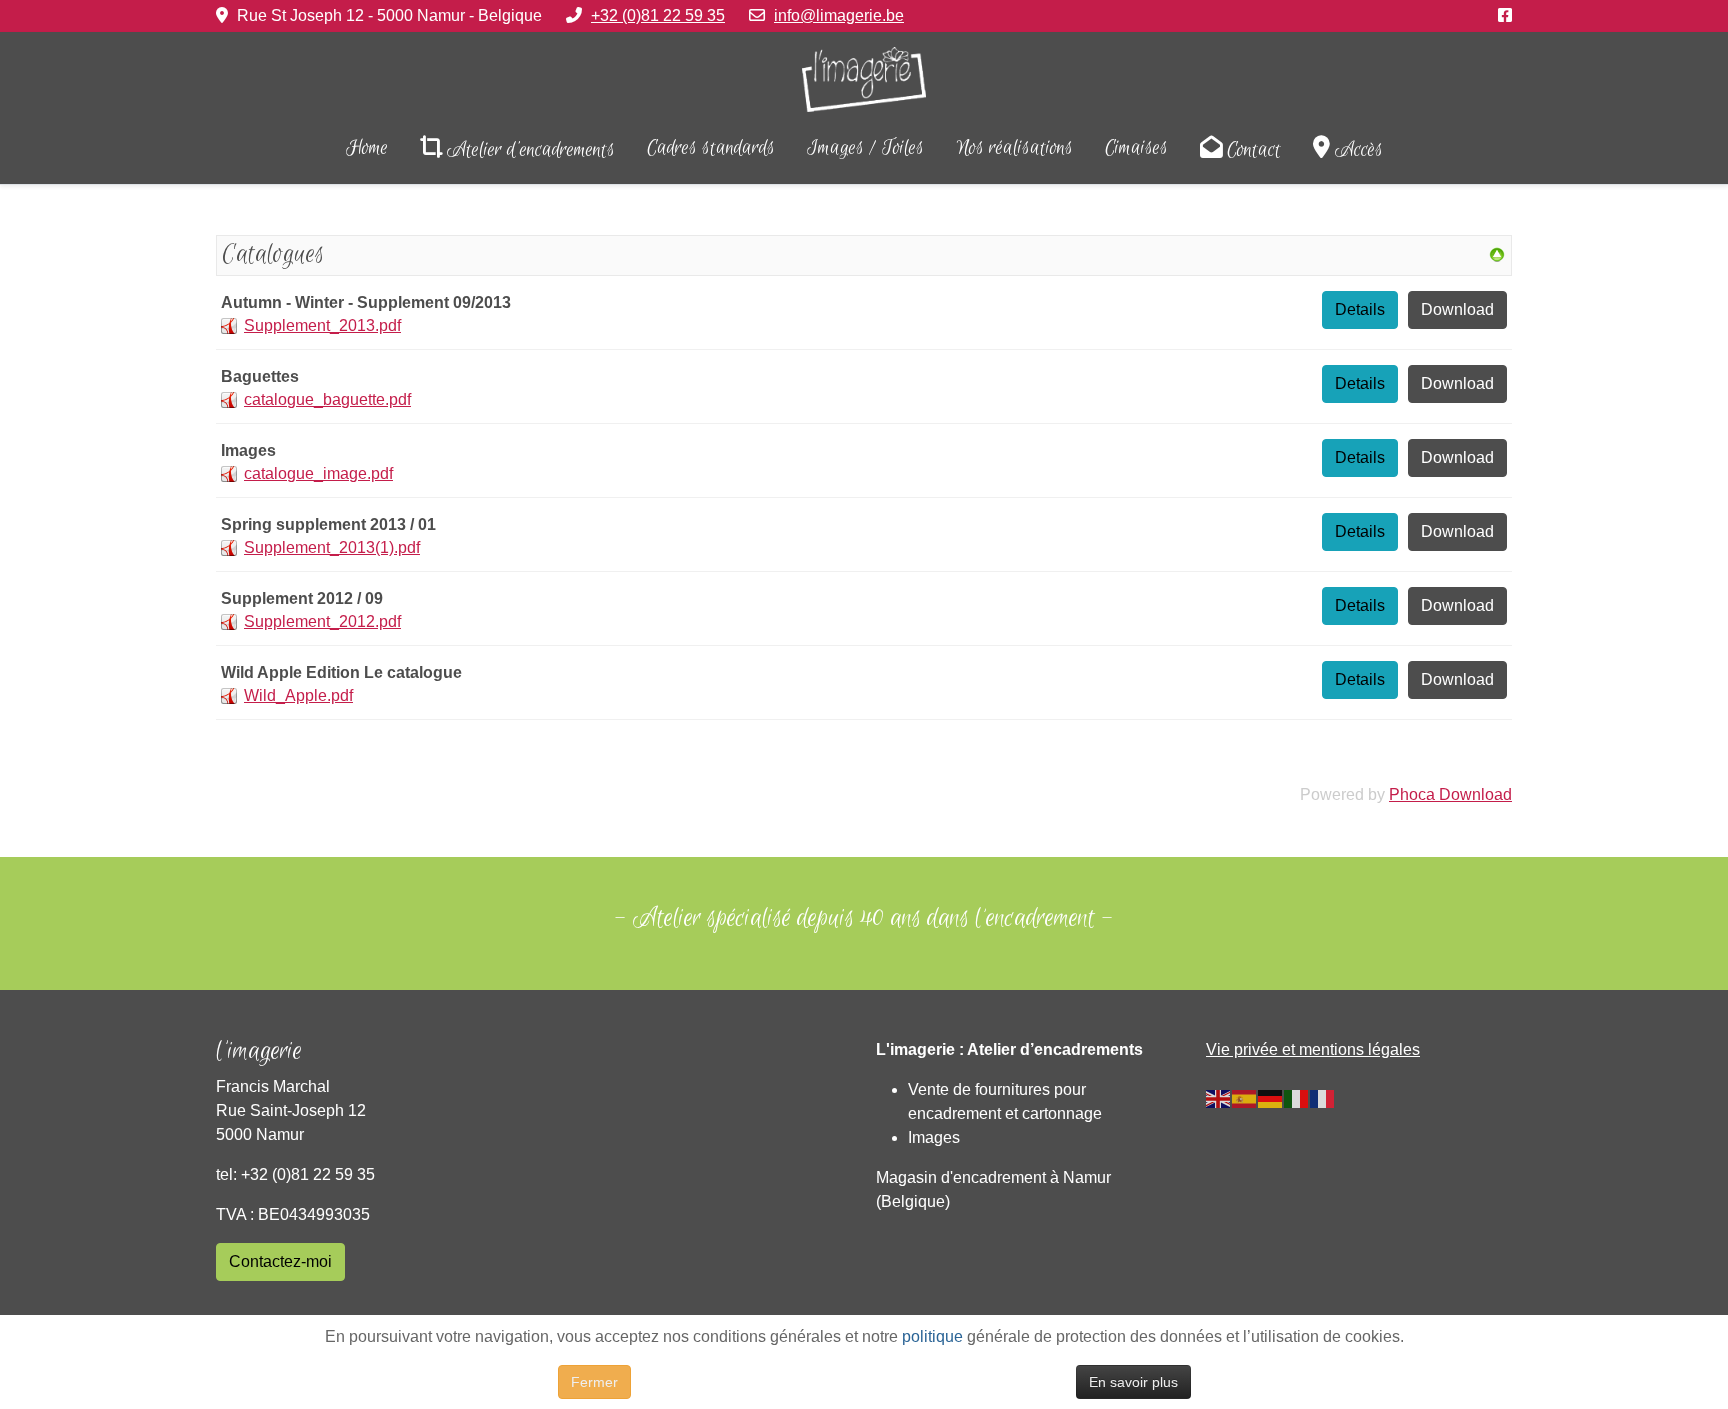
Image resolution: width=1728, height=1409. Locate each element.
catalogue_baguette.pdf (327, 399)
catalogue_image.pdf (318, 473)
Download (1457, 309)
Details (1360, 309)
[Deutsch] (1271, 1097)
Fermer (594, 1382)
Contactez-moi (280, 1261)
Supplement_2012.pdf (322, 621)
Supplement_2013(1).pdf (332, 547)
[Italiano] (1297, 1097)
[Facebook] (1505, 15)
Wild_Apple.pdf (298, 695)
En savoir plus (1133, 1382)
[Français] (1323, 1097)
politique (932, 1336)
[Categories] (1497, 253)
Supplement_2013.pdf (322, 325)
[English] (1219, 1097)
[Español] (1245, 1097)
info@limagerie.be (839, 15)
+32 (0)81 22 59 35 (658, 15)
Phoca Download (1450, 794)
